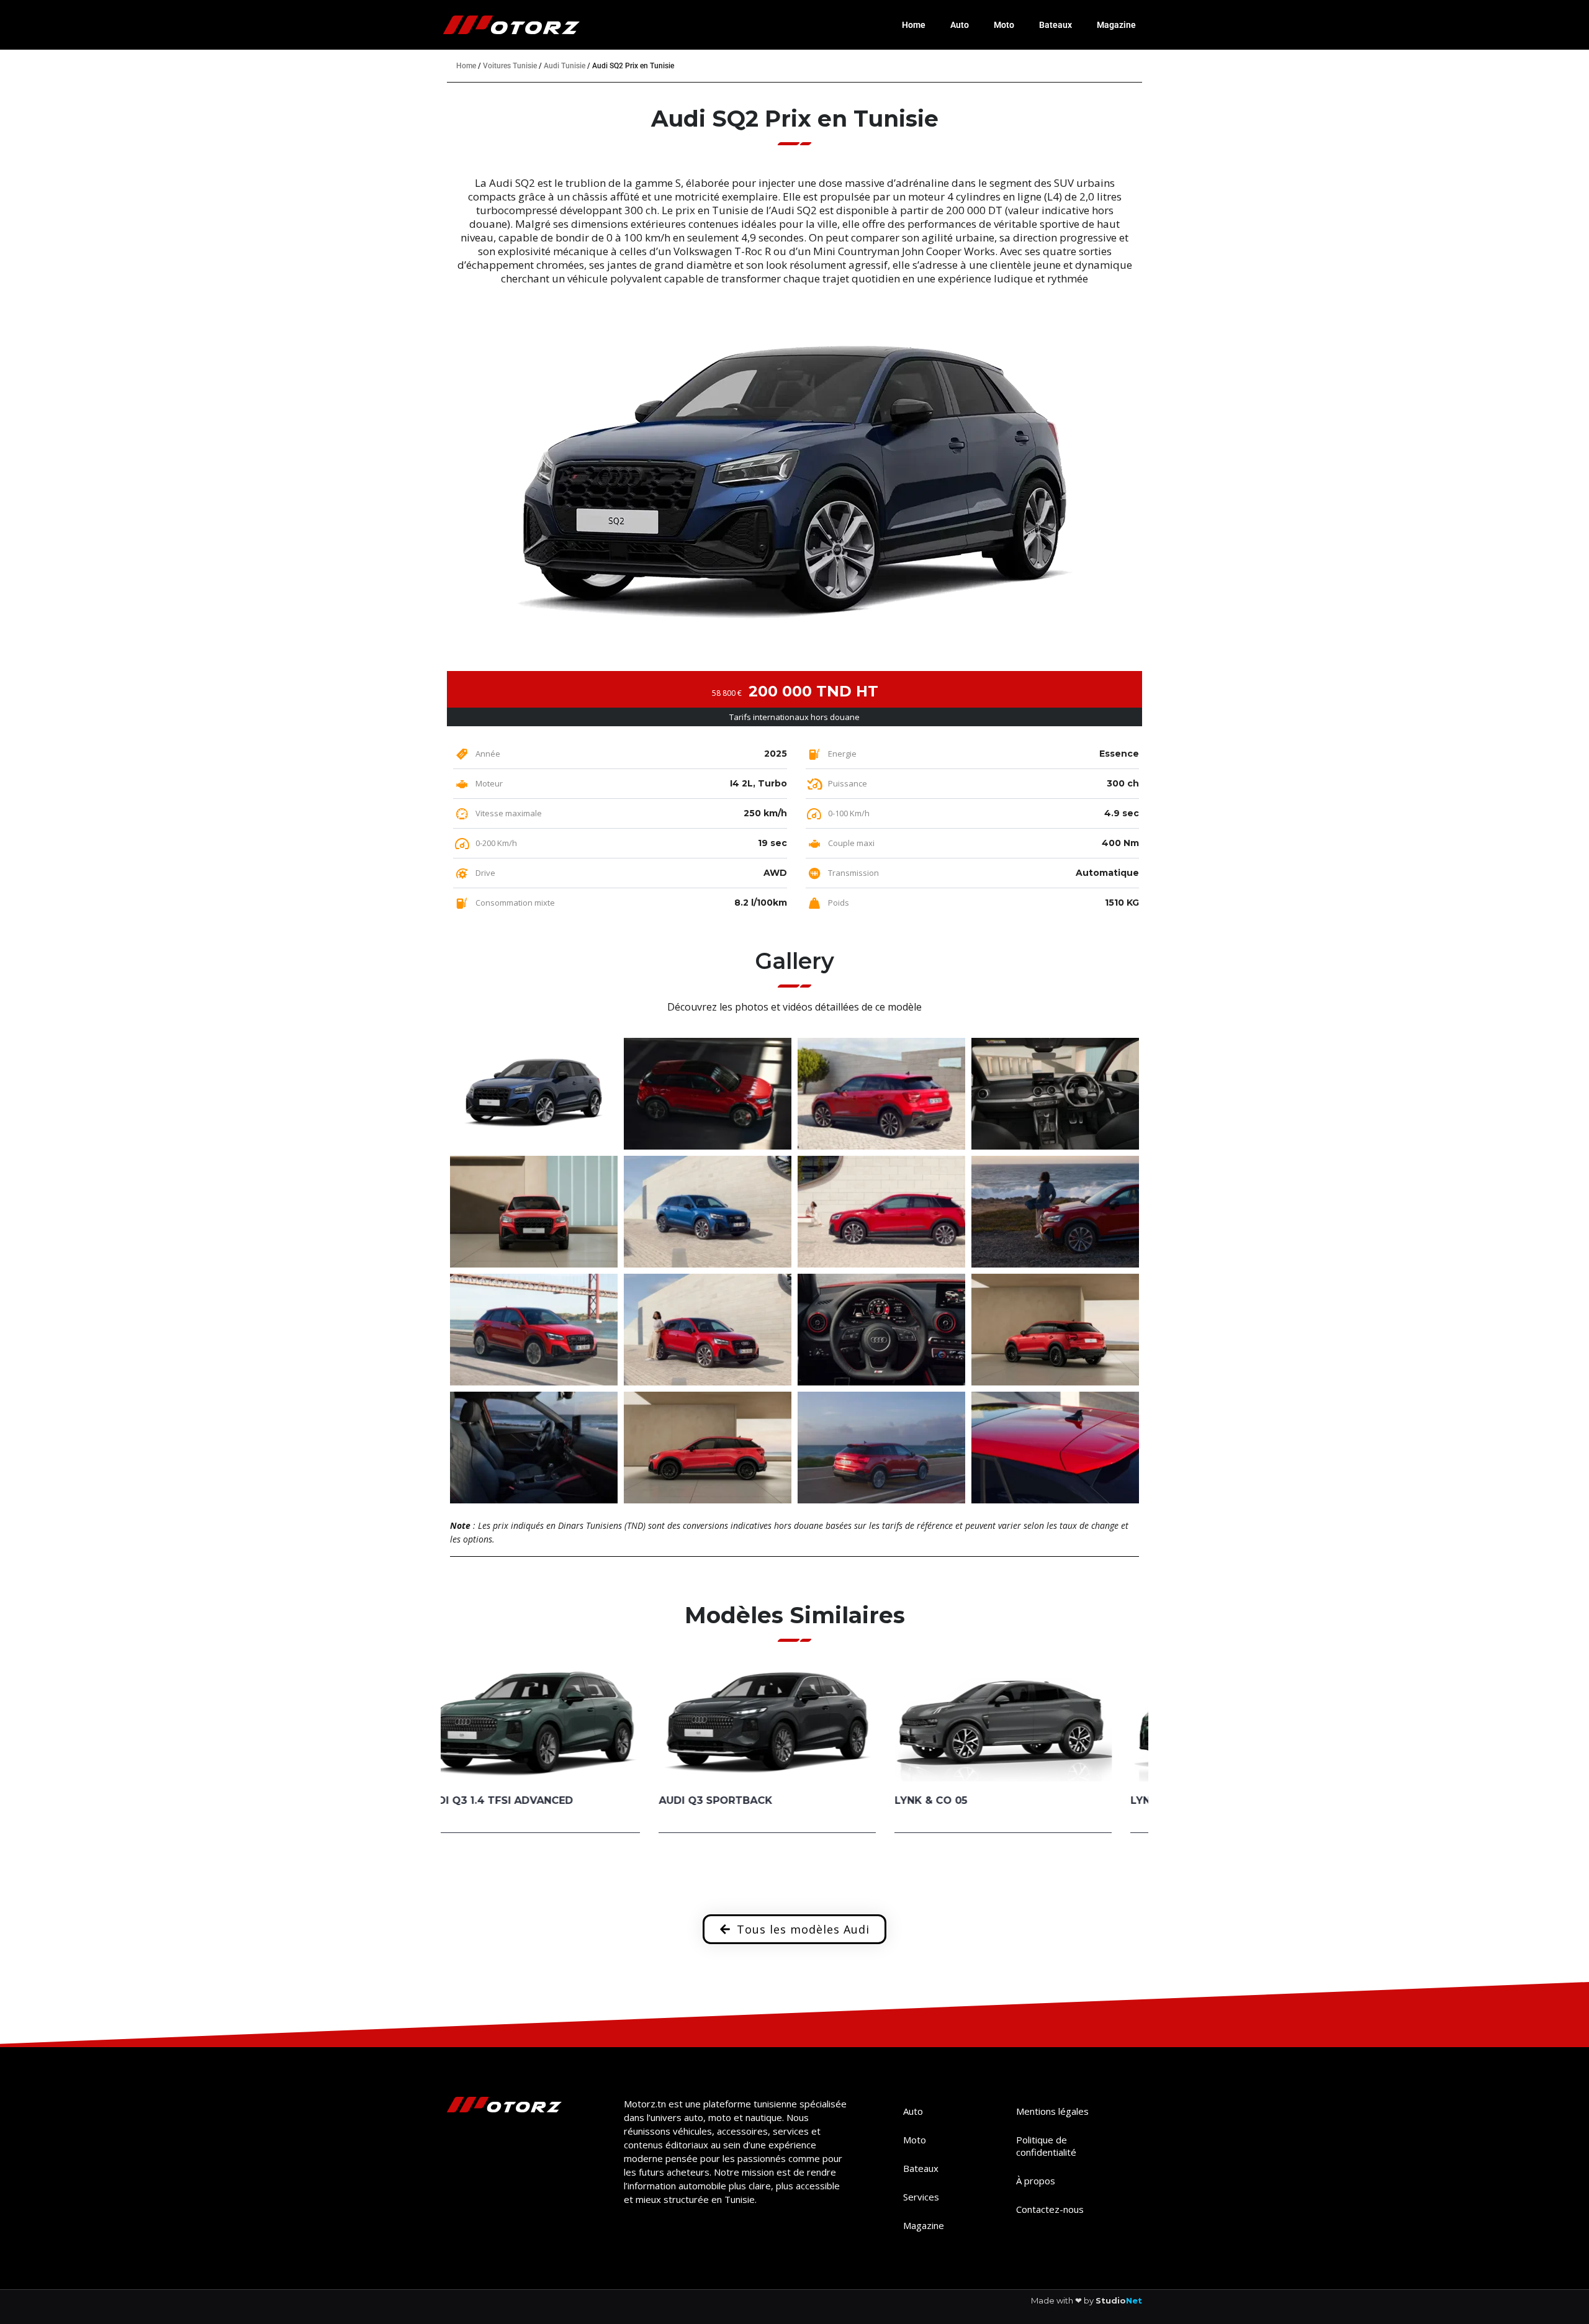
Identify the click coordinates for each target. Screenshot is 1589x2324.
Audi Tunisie (565, 66)
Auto (960, 25)
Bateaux (1056, 25)
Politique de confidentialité (1046, 2146)
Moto (1004, 25)
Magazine (1116, 25)
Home (914, 25)
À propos (1036, 2181)
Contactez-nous (1050, 2209)
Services (921, 2197)
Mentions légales (1052, 2111)
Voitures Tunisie (510, 66)
